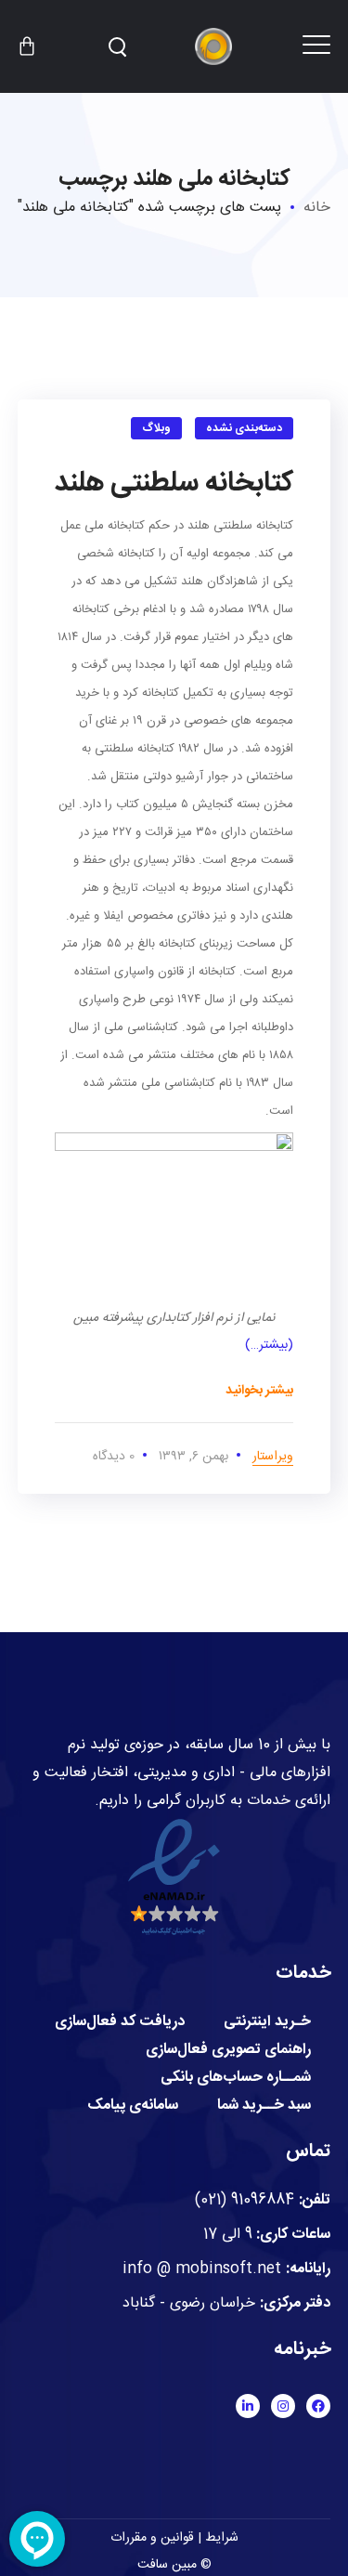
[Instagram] (283, 2406)
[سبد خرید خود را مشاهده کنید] (27, 46)
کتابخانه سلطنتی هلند (174, 484)
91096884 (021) (245, 2200)
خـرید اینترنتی (267, 2022)
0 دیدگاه (114, 1457)
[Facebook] (318, 2406)
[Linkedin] (248, 2406)
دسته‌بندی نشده (245, 428)
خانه (317, 208)
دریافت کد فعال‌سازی (120, 2022)
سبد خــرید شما (264, 2106)
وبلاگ (156, 428)
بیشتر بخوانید (259, 1391)
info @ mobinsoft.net (202, 2269)
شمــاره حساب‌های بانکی (236, 2078)
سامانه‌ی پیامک (133, 2106)
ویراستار (273, 1457)
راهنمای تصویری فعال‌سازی (228, 2050)
